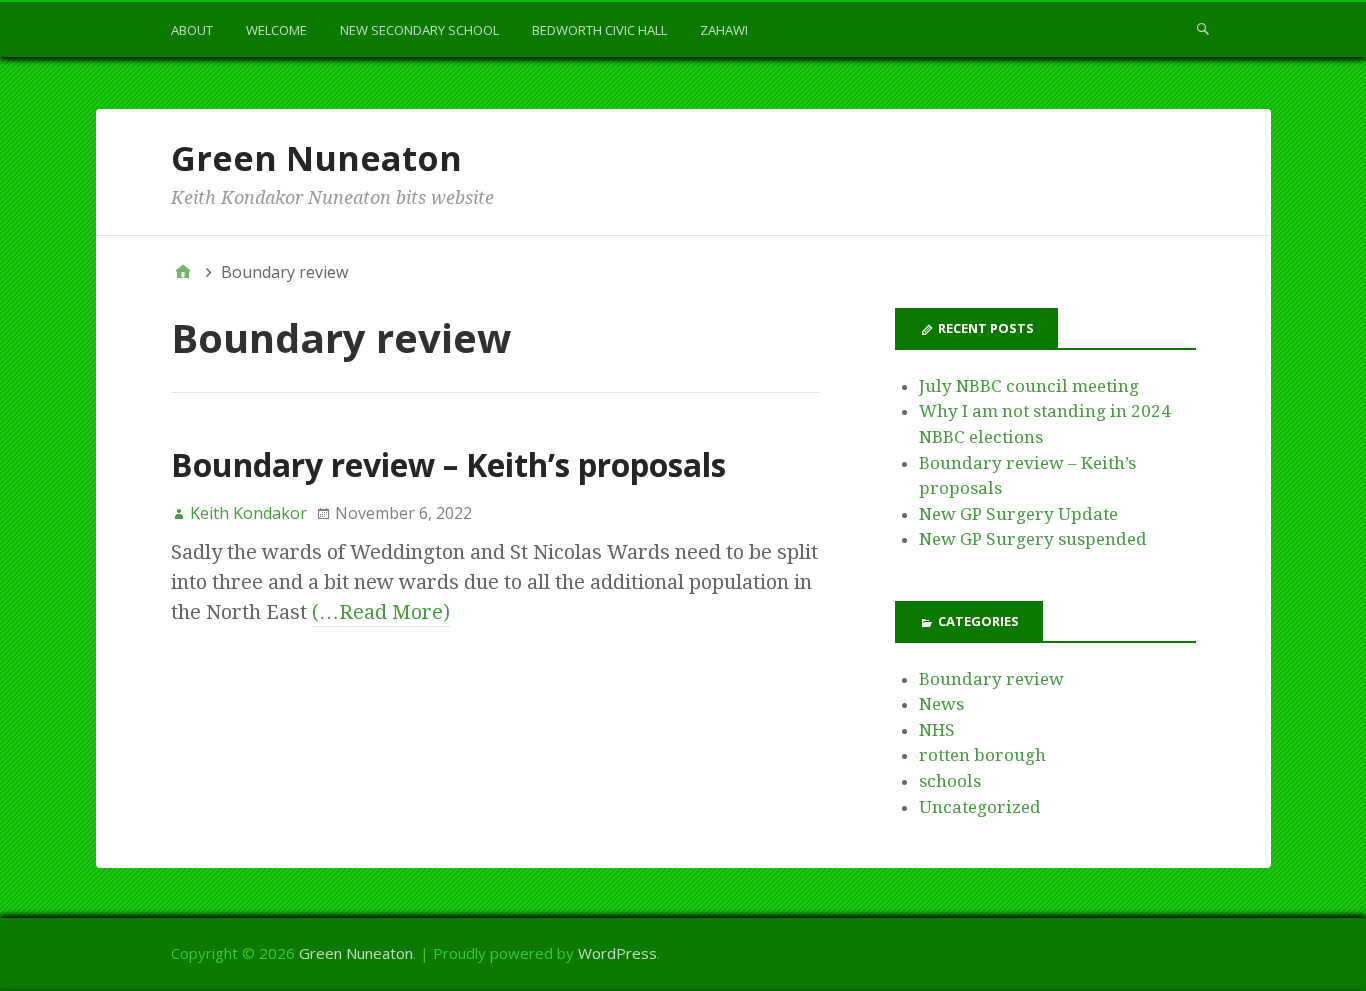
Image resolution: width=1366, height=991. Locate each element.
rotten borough (982, 755)
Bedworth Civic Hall (599, 30)
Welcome (276, 30)
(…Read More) (381, 612)
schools (950, 781)
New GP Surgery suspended (1033, 539)
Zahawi (724, 30)
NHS (937, 730)
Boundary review (991, 679)
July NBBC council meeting (1029, 386)
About (192, 30)
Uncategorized (980, 807)
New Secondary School (419, 30)
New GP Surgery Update (1018, 514)
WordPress (617, 953)
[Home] (183, 272)
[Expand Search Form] (1203, 28)
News (941, 704)
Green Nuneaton (316, 158)
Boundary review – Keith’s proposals (448, 464)
